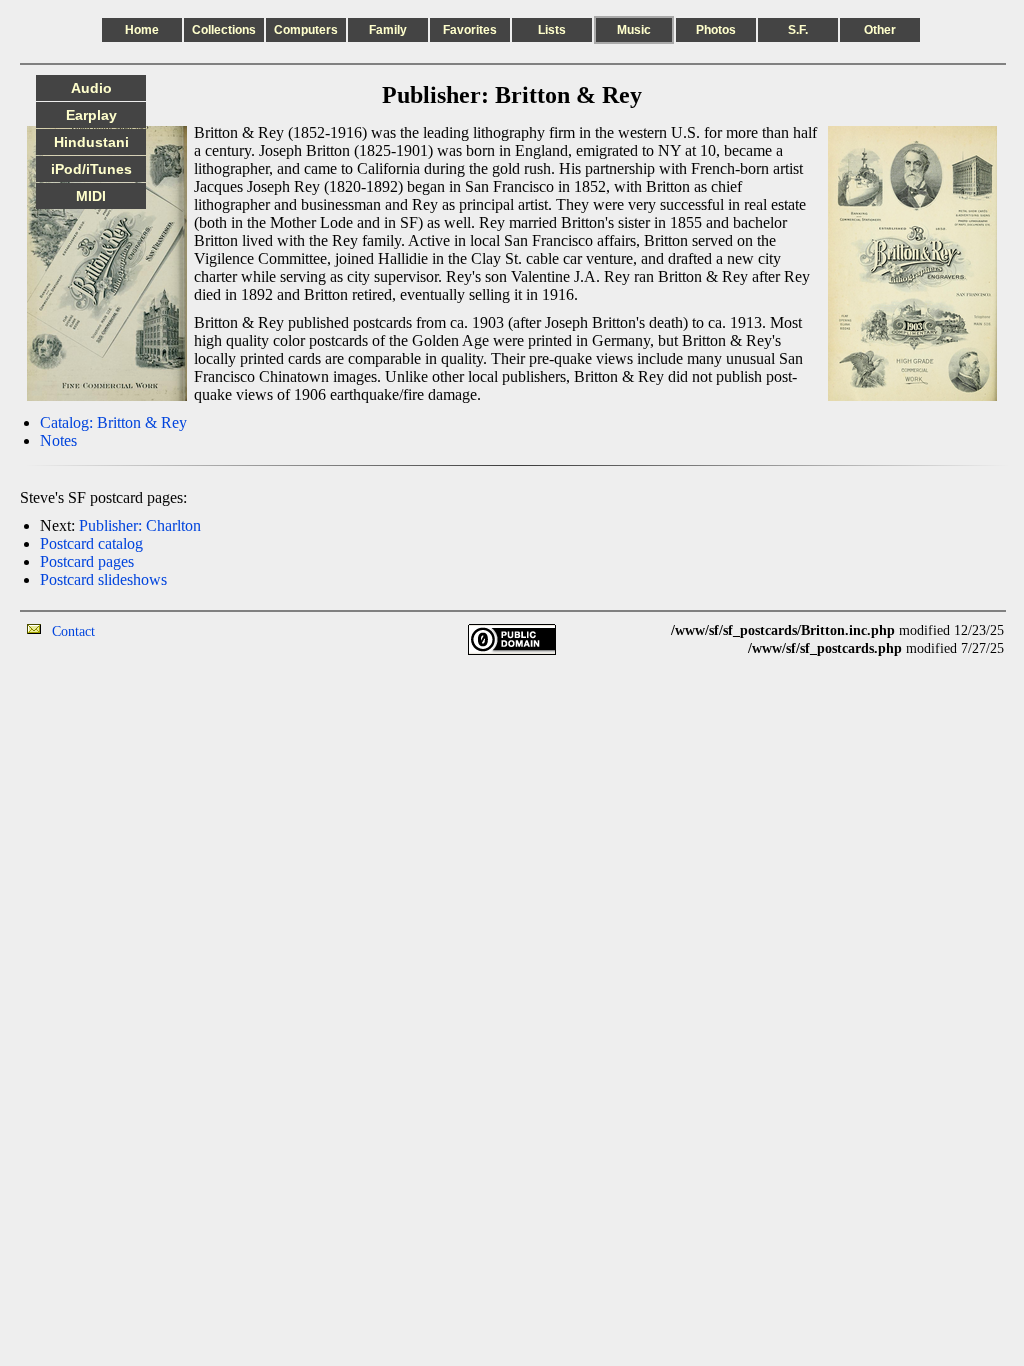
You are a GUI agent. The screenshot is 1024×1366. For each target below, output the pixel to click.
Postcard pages (87, 561)
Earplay (91, 115)
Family (388, 30)
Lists (552, 30)
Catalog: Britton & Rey (113, 422)
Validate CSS (967, 666)
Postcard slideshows (103, 579)
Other (880, 30)
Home (142, 30)
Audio (91, 88)
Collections (224, 30)
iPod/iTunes (91, 169)
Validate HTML (139, 630)
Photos (716, 30)
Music (634, 30)
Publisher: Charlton (140, 525)
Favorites (470, 30)
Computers (306, 30)
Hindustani (91, 142)
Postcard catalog (91, 543)
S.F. (798, 30)
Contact (73, 631)
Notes (58, 440)
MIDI (91, 196)
